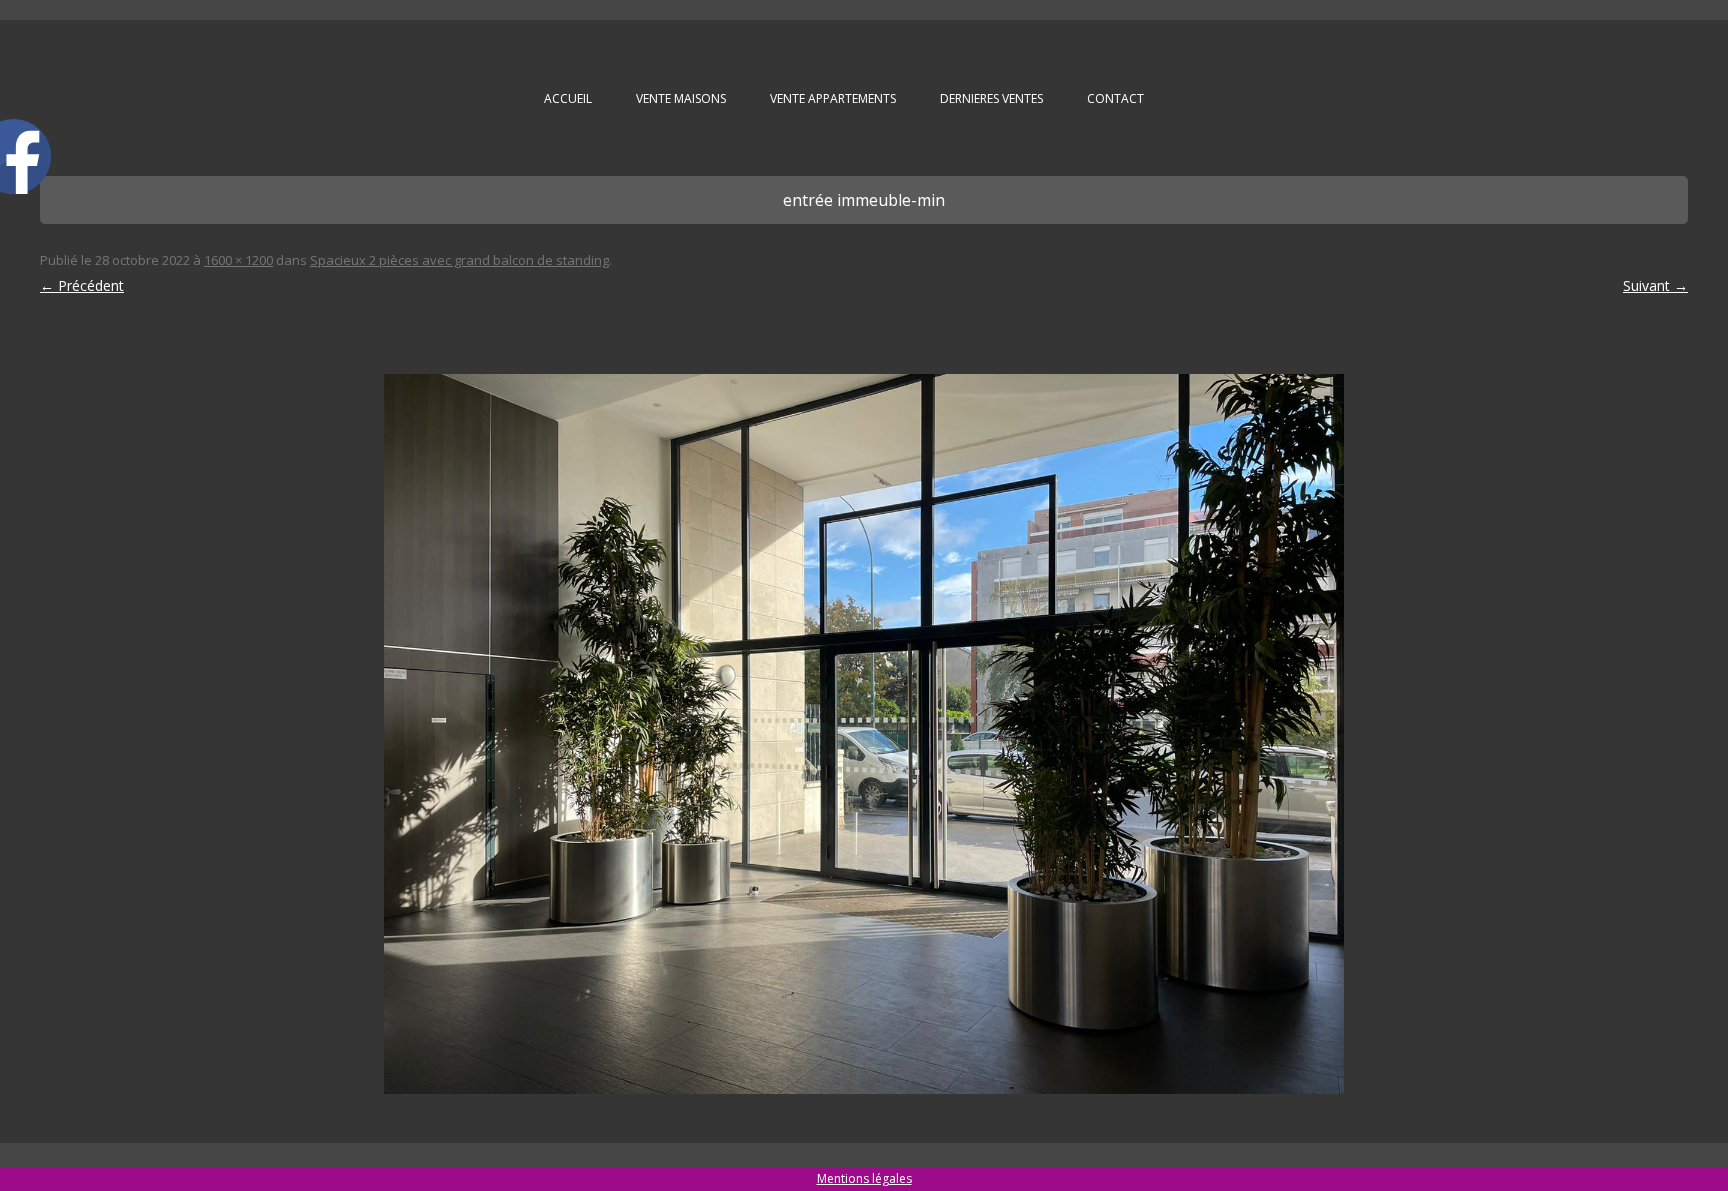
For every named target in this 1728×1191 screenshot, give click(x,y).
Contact (1115, 98)
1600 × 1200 (238, 260)
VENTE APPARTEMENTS (833, 98)
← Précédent (82, 285)
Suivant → (1655, 285)
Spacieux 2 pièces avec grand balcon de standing (459, 260)
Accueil (568, 98)
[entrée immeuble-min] (864, 734)
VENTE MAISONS (681, 98)
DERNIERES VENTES (991, 98)
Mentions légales (864, 1178)
